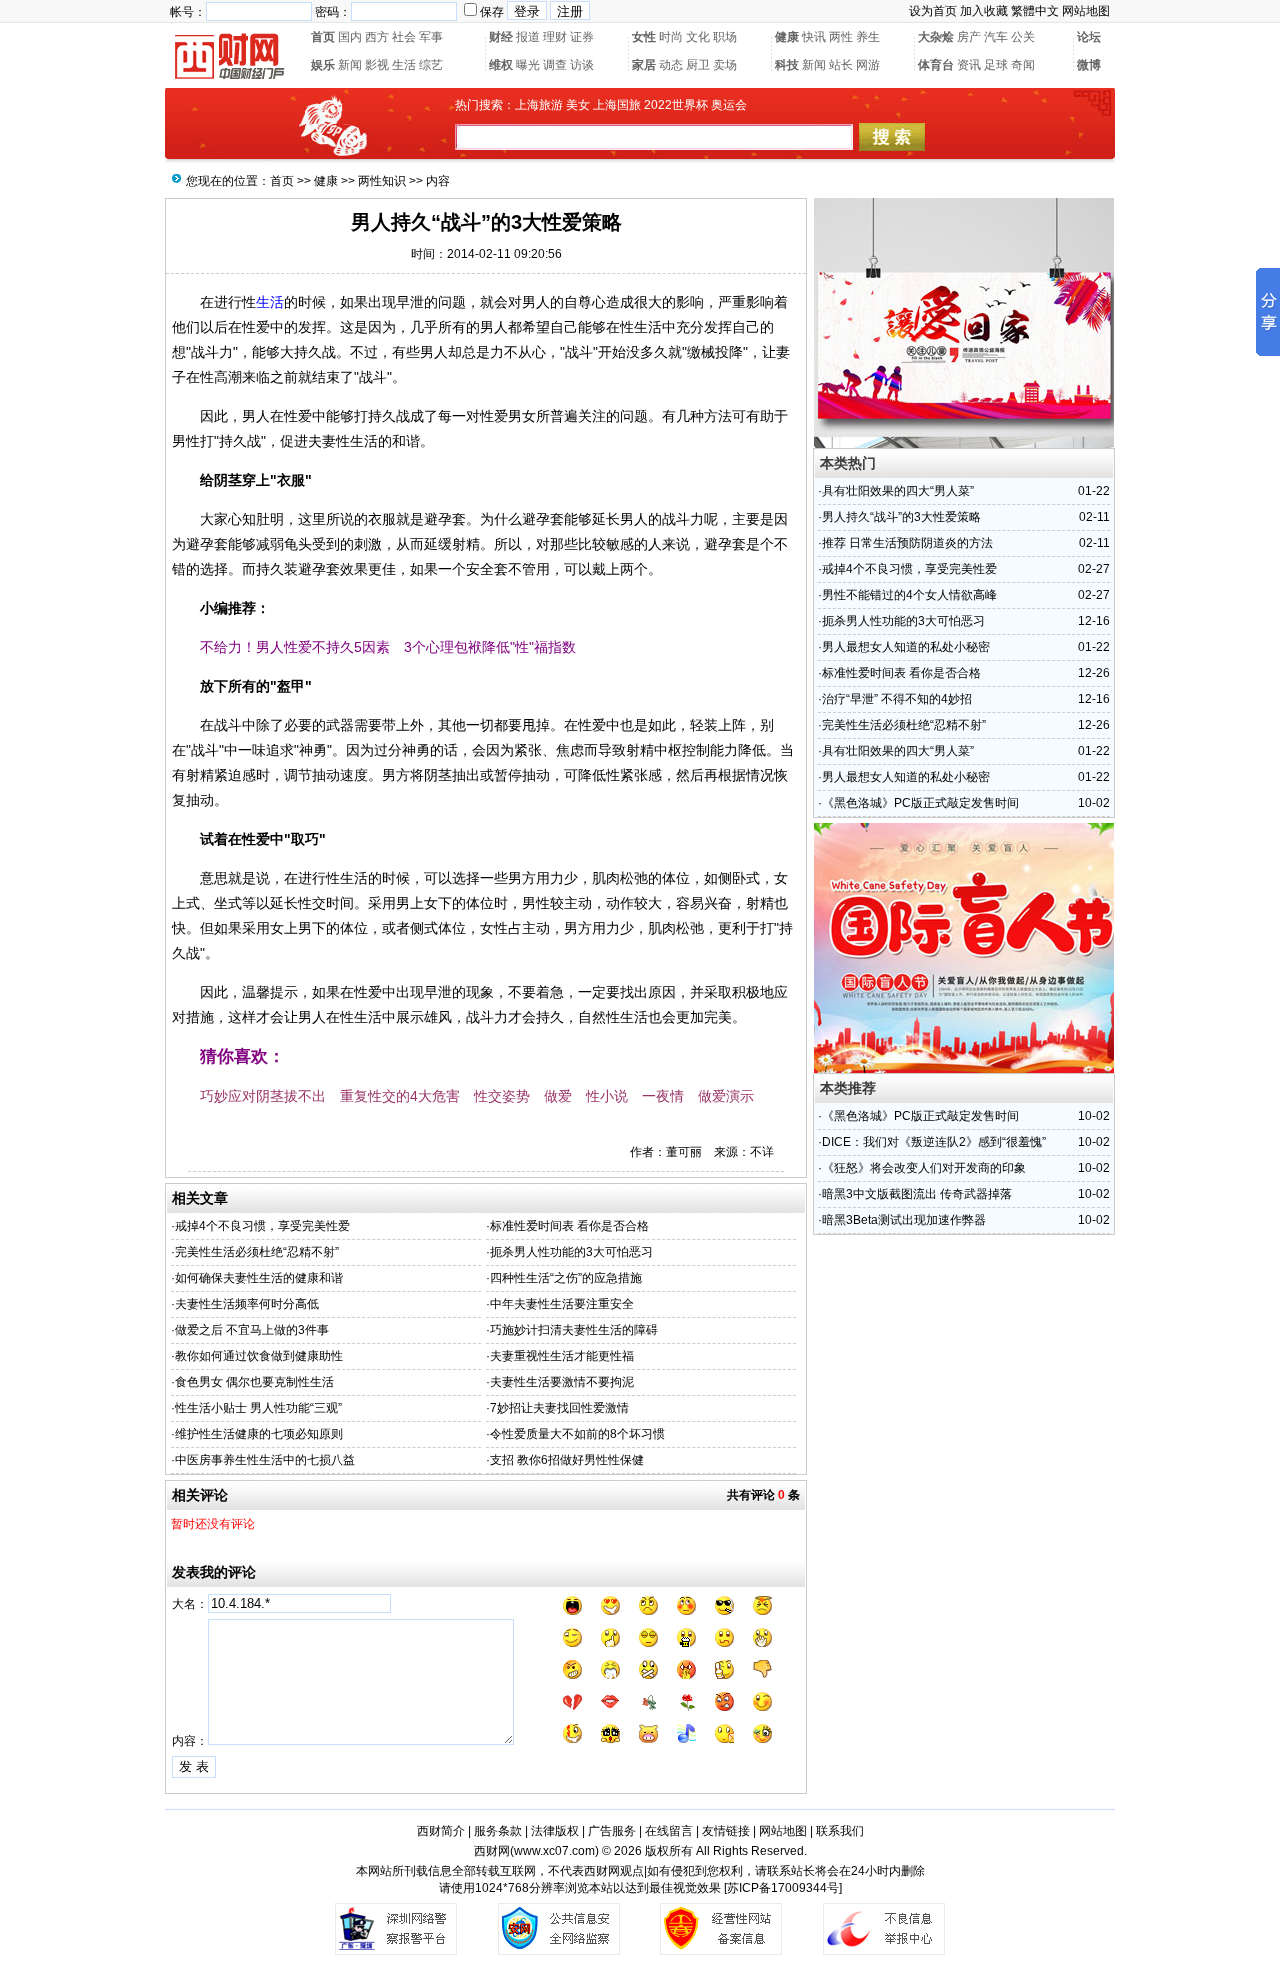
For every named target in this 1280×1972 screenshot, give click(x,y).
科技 (787, 65)
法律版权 (555, 1831)
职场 (725, 37)
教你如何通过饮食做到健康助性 (259, 1356)
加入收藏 (984, 11)
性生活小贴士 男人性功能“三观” (258, 1408)
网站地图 (1086, 11)
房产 (969, 37)
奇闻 (1023, 65)
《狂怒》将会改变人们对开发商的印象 (924, 1168)
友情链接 (726, 1831)
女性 (644, 37)
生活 (404, 65)
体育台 (936, 65)
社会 (404, 37)
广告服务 (612, 1831)
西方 (377, 37)
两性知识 (382, 181)
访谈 (582, 65)
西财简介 (441, 1831)
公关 (1023, 37)
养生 (868, 37)
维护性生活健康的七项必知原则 (259, 1434)
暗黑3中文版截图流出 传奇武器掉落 (917, 1194)
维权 (501, 65)
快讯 (814, 37)
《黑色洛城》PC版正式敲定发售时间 (920, 803)
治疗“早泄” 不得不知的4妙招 (897, 699)
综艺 (431, 65)
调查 (555, 65)
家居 (644, 65)
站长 (841, 65)
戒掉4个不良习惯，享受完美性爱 (262, 1226)
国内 (350, 37)
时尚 (671, 37)
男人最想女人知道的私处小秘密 (906, 647)
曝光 (528, 65)
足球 (996, 65)
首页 (323, 37)
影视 (377, 65)
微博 (1089, 65)
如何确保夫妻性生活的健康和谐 (259, 1278)
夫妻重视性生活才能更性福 (562, 1356)
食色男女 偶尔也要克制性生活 (254, 1382)
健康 (787, 37)
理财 (555, 37)
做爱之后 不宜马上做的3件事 (252, 1330)
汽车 (996, 37)
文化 (698, 37)
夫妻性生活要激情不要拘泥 (562, 1382)
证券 (582, 37)
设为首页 (933, 11)
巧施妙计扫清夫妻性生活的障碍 (574, 1330)
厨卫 (698, 65)
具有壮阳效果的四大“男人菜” (898, 491)
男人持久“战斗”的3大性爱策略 (901, 517)
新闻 (350, 65)
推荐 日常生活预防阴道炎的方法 (907, 543)
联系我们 (840, 1831)
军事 (431, 37)
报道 (528, 37)
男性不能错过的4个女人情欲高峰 (909, 595)
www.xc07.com (554, 1851)
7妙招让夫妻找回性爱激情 (559, 1408)
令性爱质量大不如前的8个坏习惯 (577, 1434)
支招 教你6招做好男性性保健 (567, 1460)
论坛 (1089, 37)
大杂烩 (936, 37)
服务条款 (498, 1831)
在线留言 (669, 1831)
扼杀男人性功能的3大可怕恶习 (571, 1252)
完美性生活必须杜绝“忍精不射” (257, 1252)
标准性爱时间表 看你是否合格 (569, 1226)
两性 (841, 37)
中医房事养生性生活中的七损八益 (265, 1460)
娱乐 (323, 65)
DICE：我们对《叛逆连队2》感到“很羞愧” (934, 1142)
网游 (868, 65)
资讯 (969, 65)
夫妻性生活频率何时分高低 (247, 1304)
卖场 (725, 65)
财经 (501, 37)
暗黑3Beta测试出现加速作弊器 (904, 1220)
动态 (671, 65)
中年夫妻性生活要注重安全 (562, 1304)
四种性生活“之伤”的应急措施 (566, 1278)
